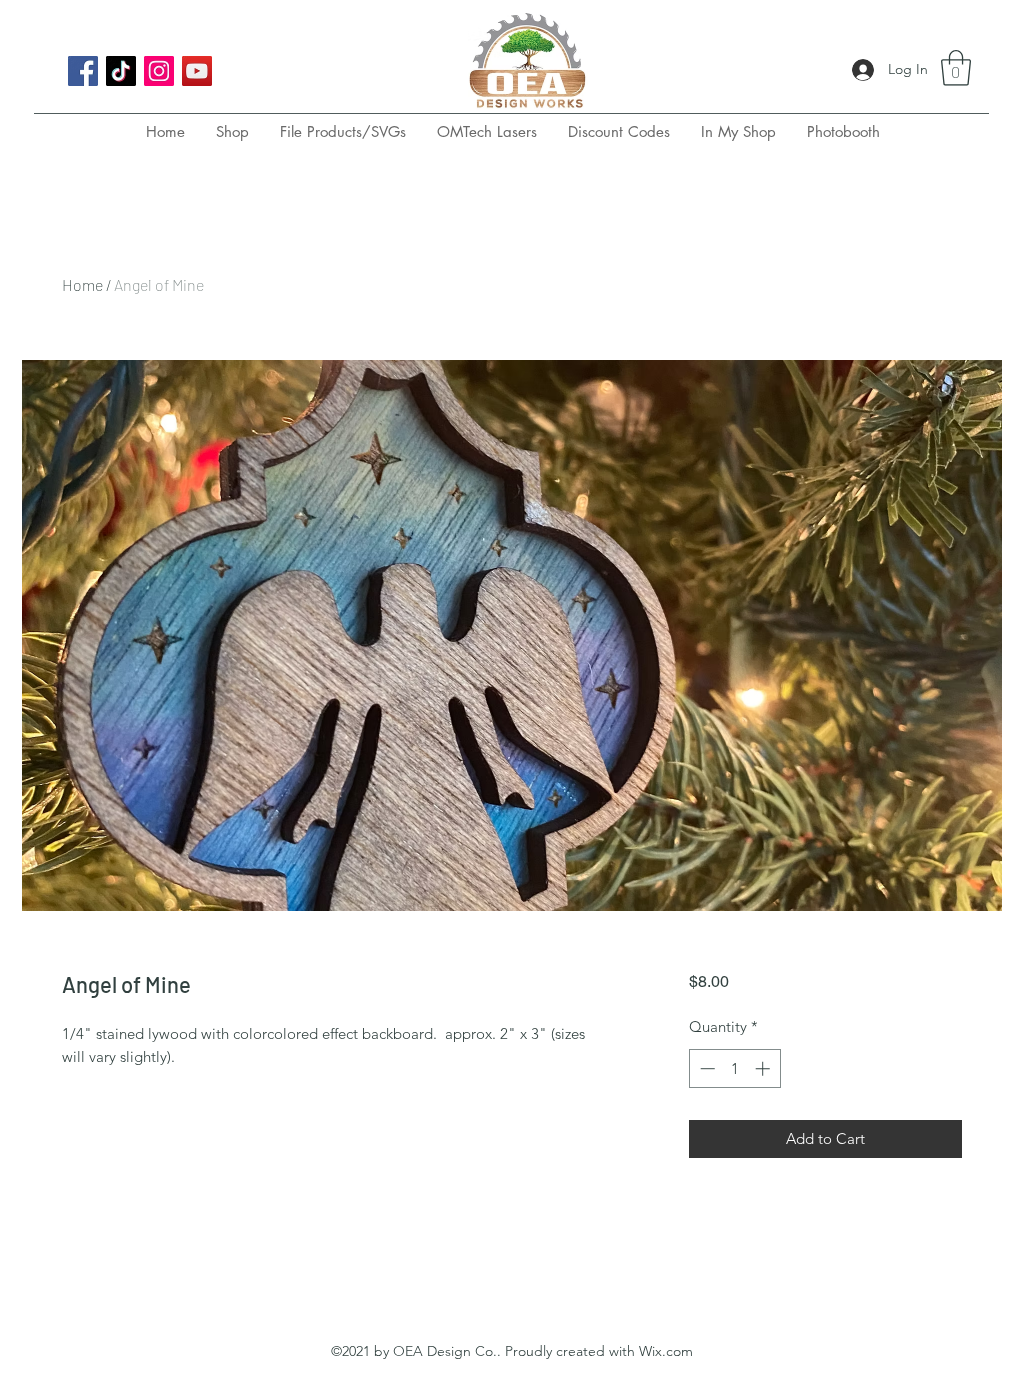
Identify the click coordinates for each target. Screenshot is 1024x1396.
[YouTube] (197, 71)
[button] (956, 68)
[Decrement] (705, 1068)
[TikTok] (121, 71)
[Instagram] (159, 71)
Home (82, 284)
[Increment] (764, 1068)
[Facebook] (83, 71)
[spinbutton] (734, 1068)
